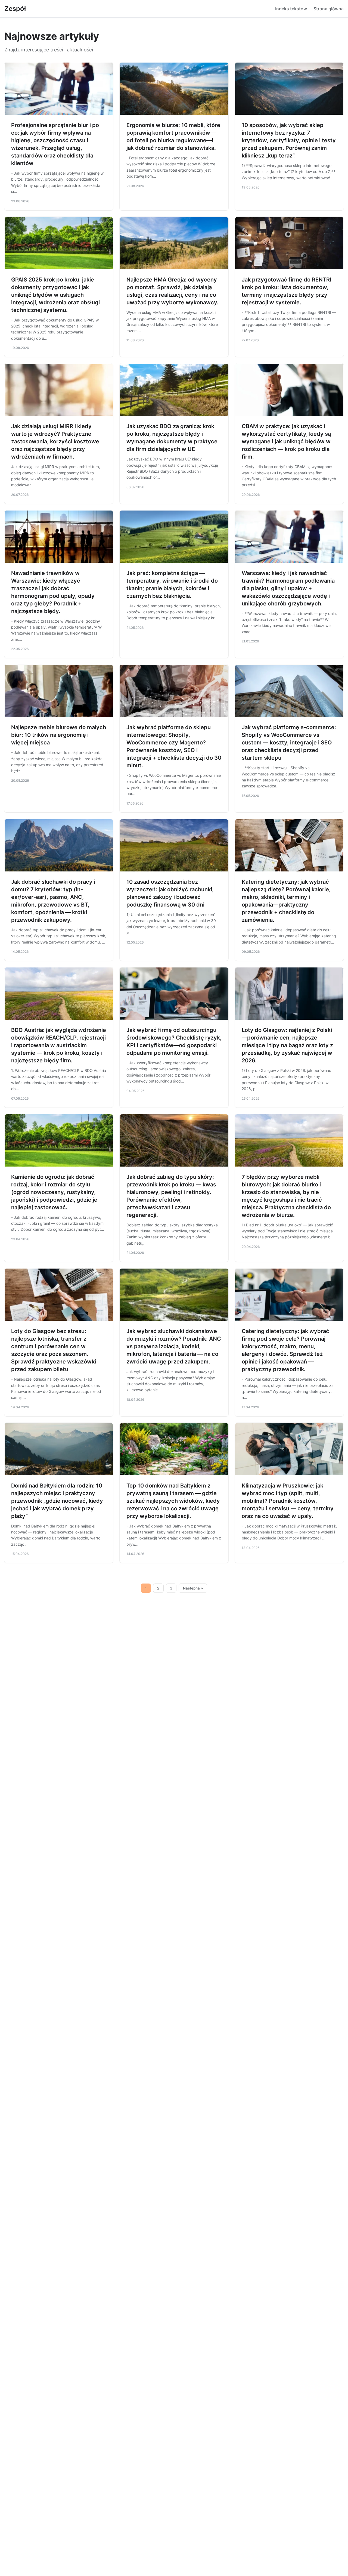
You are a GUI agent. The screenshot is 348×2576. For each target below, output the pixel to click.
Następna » (193, 1588)
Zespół (15, 9)
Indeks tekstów (291, 9)
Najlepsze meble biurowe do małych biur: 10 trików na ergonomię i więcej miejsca (59, 735)
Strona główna (329, 9)
